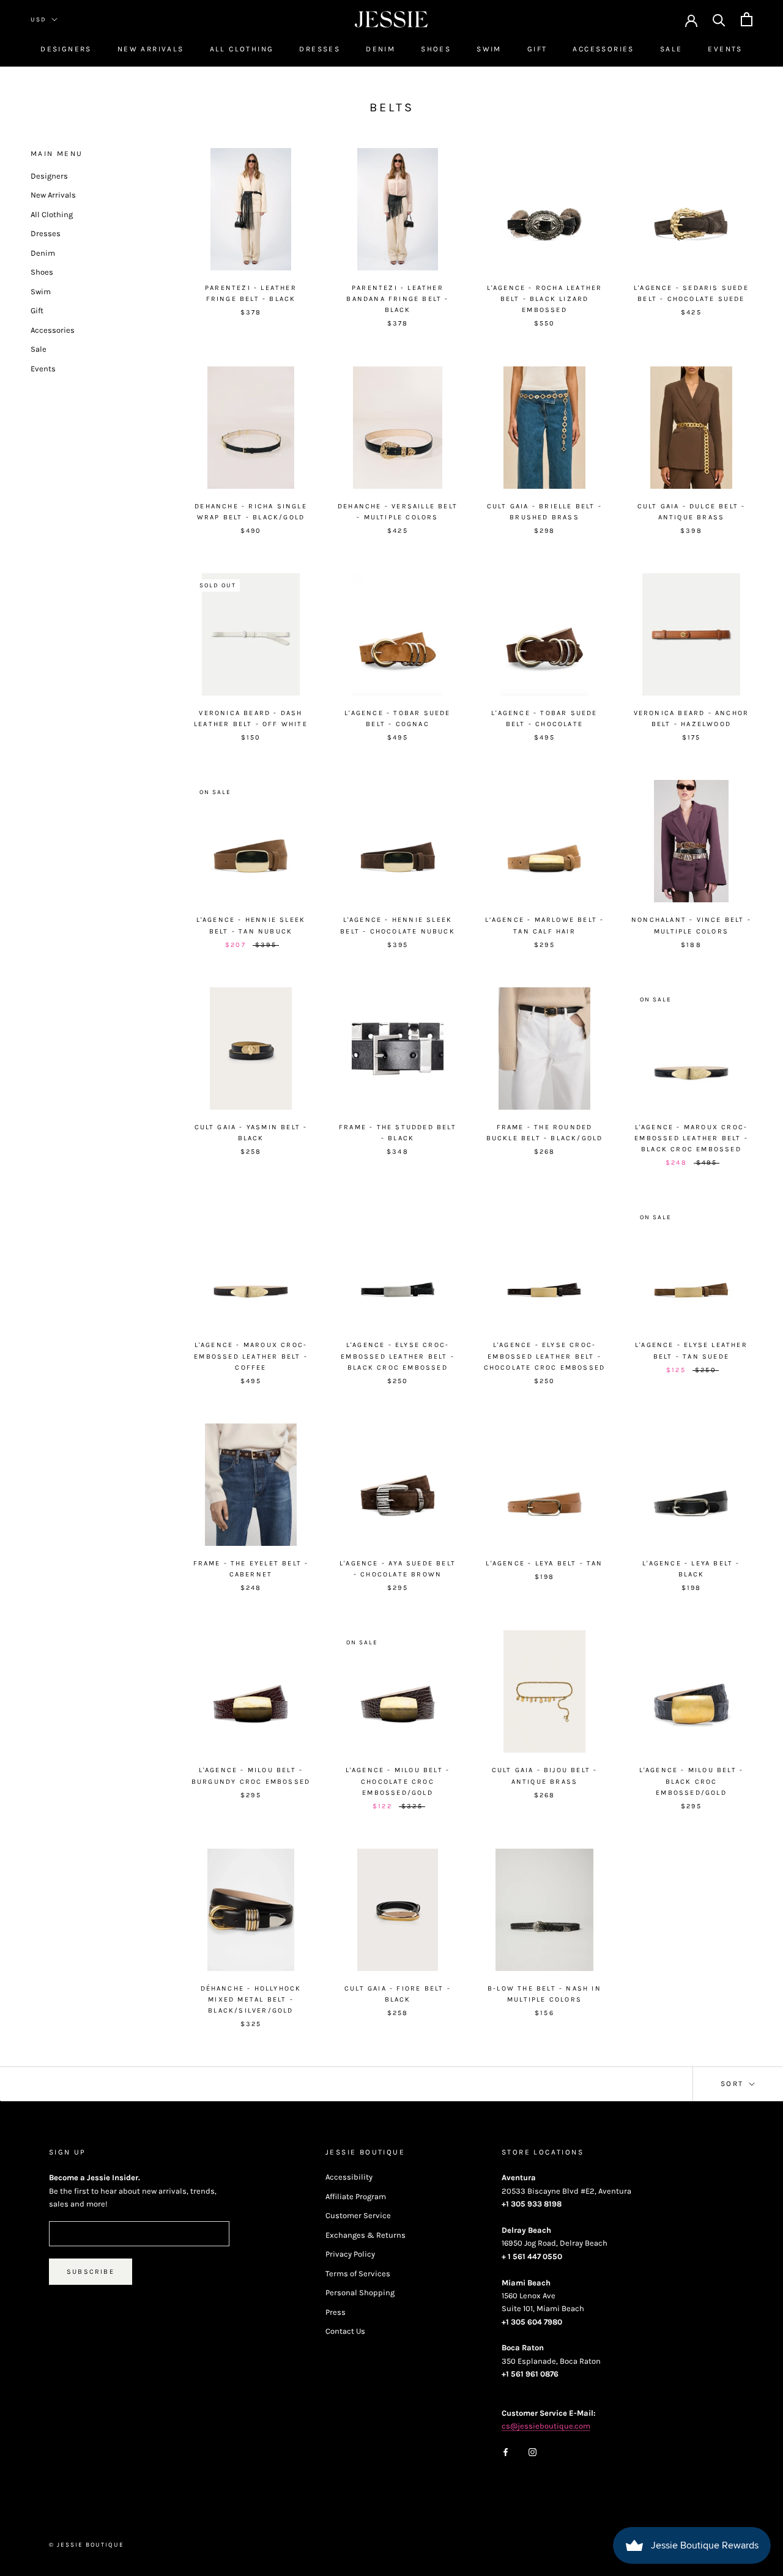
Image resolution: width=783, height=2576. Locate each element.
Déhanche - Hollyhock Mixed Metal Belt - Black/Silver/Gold (251, 1999)
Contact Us (345, 2331)
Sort (734, 2084)
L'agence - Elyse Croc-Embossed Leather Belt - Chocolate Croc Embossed (545, 1356)
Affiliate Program (356, 2196)
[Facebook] (506, 2452)
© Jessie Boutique (87, 2545)
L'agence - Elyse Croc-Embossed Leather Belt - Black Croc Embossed (398, 1356)
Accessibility (349, 2177)
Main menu (57, 154)
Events (725, 49)
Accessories (603, 49)
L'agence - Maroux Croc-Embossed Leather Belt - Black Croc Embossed (691, 1138)
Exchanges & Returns (366, 2235)
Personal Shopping (360, 2292)
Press (336, 2312)
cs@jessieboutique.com (546, 2426)
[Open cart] (747, 19)
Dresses (320, 49)
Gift (537, 49)
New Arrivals (151, 49)
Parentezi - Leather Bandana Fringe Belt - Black (397, 299)
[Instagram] (533, 2452)
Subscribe (91, 2272)
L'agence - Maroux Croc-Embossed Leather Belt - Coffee (251, 1356)
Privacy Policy (350, 2254)
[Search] (719, 19)
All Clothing (242, 49)
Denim (380, 49)
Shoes (436, 49)
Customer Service (358, 2215)
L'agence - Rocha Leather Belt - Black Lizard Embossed (545, 299)
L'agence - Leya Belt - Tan (544, 1563)
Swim (489, 49)
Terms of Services (358, 2273)
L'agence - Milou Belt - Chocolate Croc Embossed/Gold (398, 1781)
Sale (671, 49)
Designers (66, 49)
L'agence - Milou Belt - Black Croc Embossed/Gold (692, 1781)
